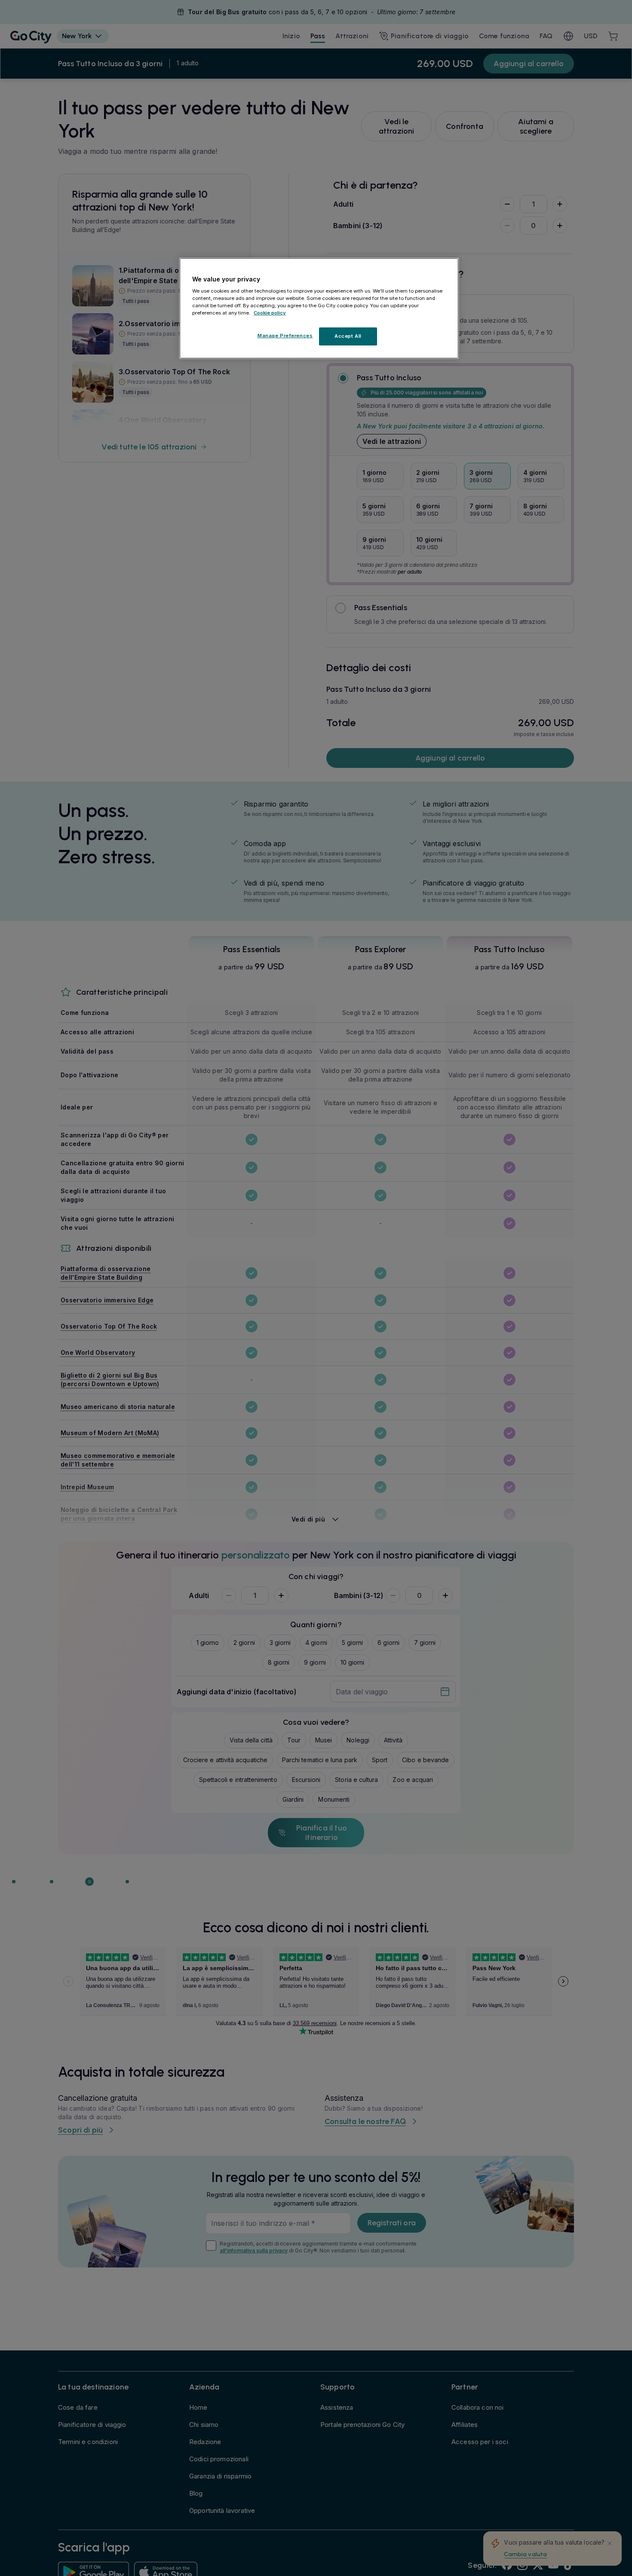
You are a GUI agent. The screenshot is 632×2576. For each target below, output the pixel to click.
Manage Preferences (285, 336)
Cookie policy (270, 313)
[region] (319, 309)
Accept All (348, 336)
